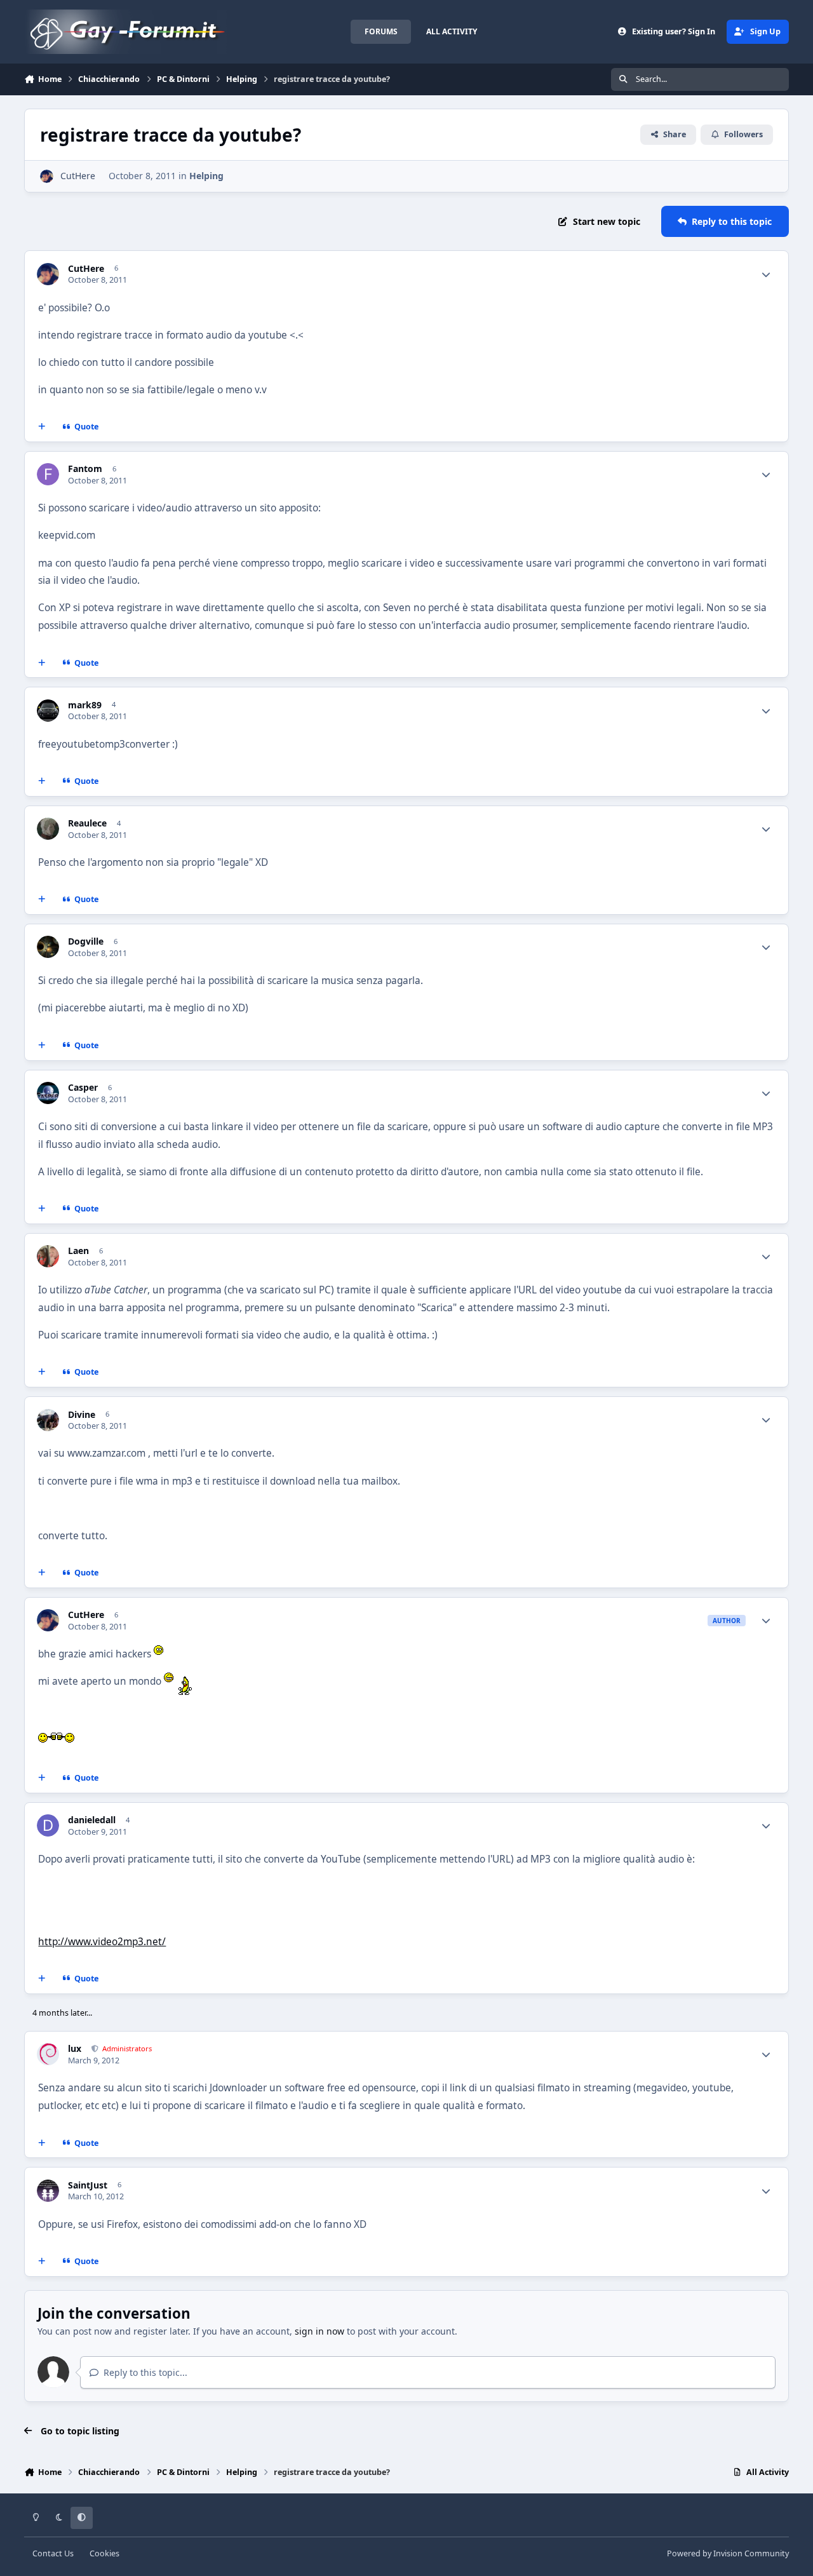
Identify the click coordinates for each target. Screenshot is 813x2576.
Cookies (104, 2553)
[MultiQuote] (42, 427)
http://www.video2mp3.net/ (102, 1942)
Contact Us (53, 2553)
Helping (206, 176)
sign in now (319, 2331)
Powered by (728, 2553)
